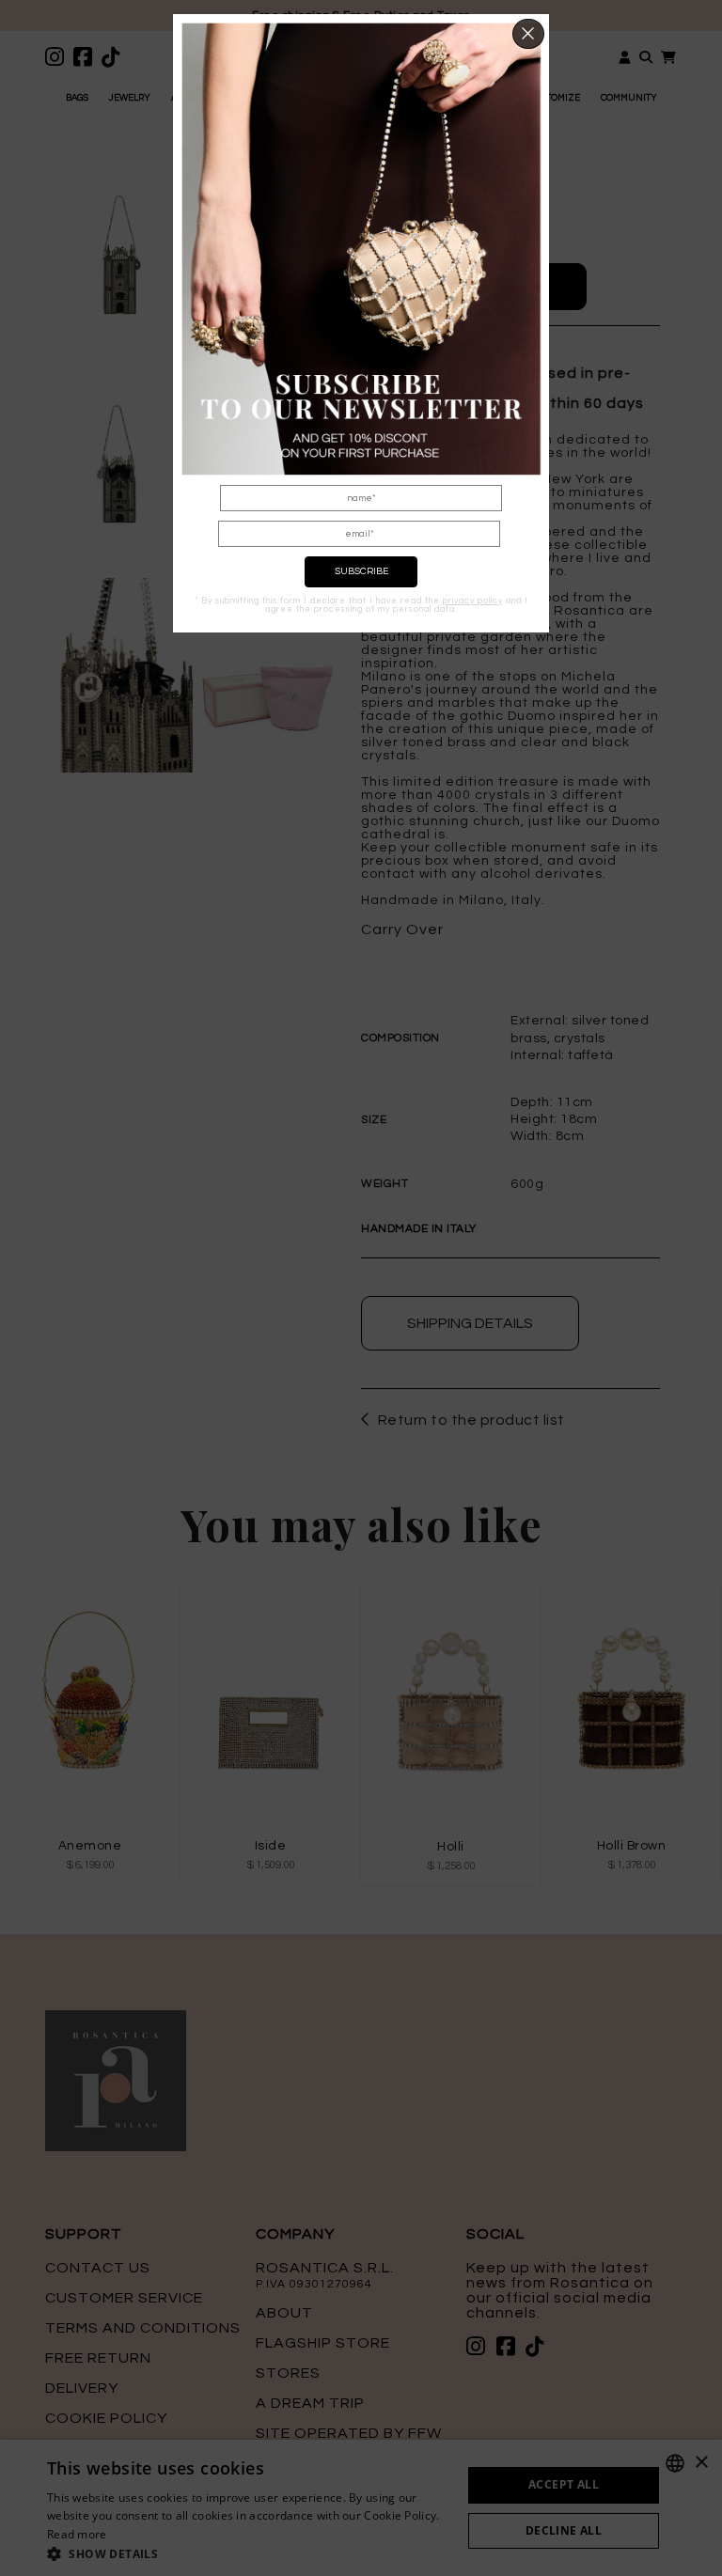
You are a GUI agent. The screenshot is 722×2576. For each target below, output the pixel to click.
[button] (529, 34)
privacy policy (473, 601)
